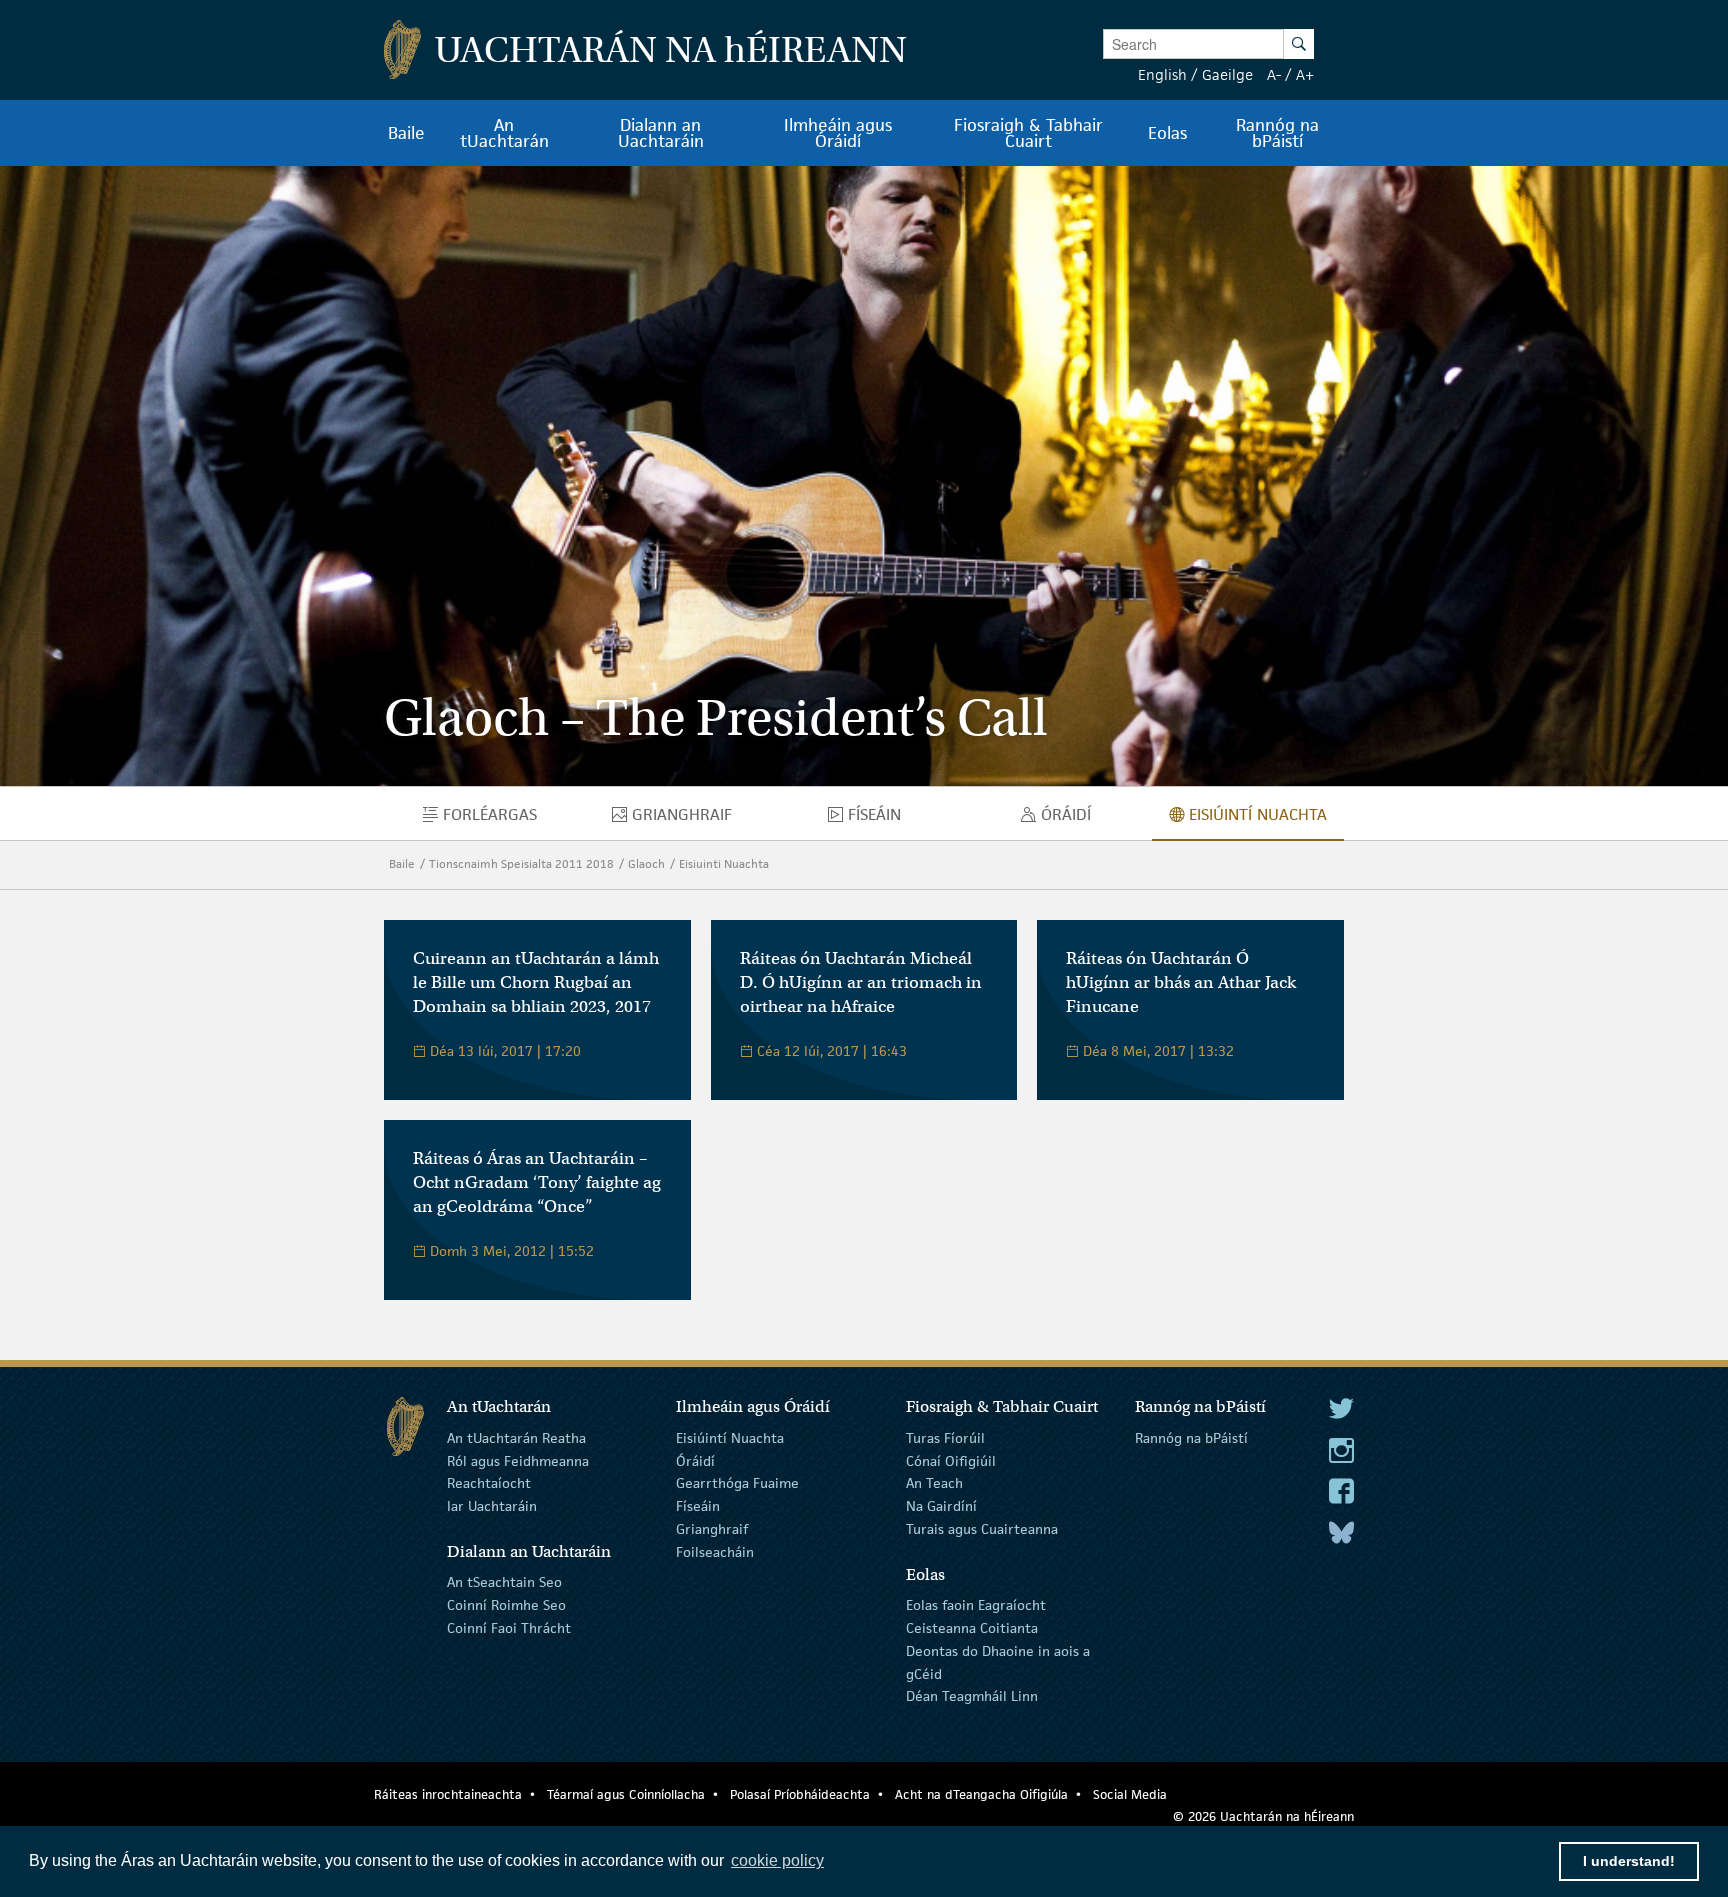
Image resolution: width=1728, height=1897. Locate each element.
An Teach (934, 1483)
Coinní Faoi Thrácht (509, 1628)
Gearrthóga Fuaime (737, 1483)
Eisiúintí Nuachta (730, 1438)
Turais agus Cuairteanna (982, 1529)
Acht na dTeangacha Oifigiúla (981, 1794)
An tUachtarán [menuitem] (504, 133)
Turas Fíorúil (945, 1438)
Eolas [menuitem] (1167, 133)
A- (1274, 74)
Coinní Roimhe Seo (506, 1605)
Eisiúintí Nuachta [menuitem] (1266, 819)
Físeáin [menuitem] (882, 819)
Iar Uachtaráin (492, 1506)
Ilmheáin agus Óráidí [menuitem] (838, 133)
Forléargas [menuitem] (508, 819)
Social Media (1130, 1794)
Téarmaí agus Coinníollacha (626, 1794)
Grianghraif (712, 1529)
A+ (1305, 74)
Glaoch (646, 863)
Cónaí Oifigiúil (951, 1460)
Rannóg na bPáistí (1191, 1438)
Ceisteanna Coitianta (972, 1628)
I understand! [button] (1629, 1861)
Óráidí (695, 1460)
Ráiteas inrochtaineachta (448, 1794)
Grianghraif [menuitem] (700, 819)
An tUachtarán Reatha (516, 1438)
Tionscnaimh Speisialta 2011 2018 (521, 863)
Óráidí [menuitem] (1071, 819)
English (1162, 74)
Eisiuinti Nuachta (724, 863)
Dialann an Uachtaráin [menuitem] (661, 133)
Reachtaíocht (489, 1483)
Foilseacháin (715, 1552)
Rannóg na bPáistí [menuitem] (1277, 133)
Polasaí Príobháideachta (800, 1794)
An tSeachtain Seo (504, 1582)
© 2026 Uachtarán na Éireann (1263, 1816)
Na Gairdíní (941, 1506)
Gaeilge (1227, 74)
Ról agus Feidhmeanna (518, 1460)
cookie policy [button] (777, 1860)
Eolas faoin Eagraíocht (976, 1605)
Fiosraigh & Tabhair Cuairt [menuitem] (1028, 133)
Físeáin (698, 1506)
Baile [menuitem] (406, 133)
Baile (402, 863)
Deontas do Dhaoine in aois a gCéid (998, 1662)
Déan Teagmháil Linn (972, 1696)
